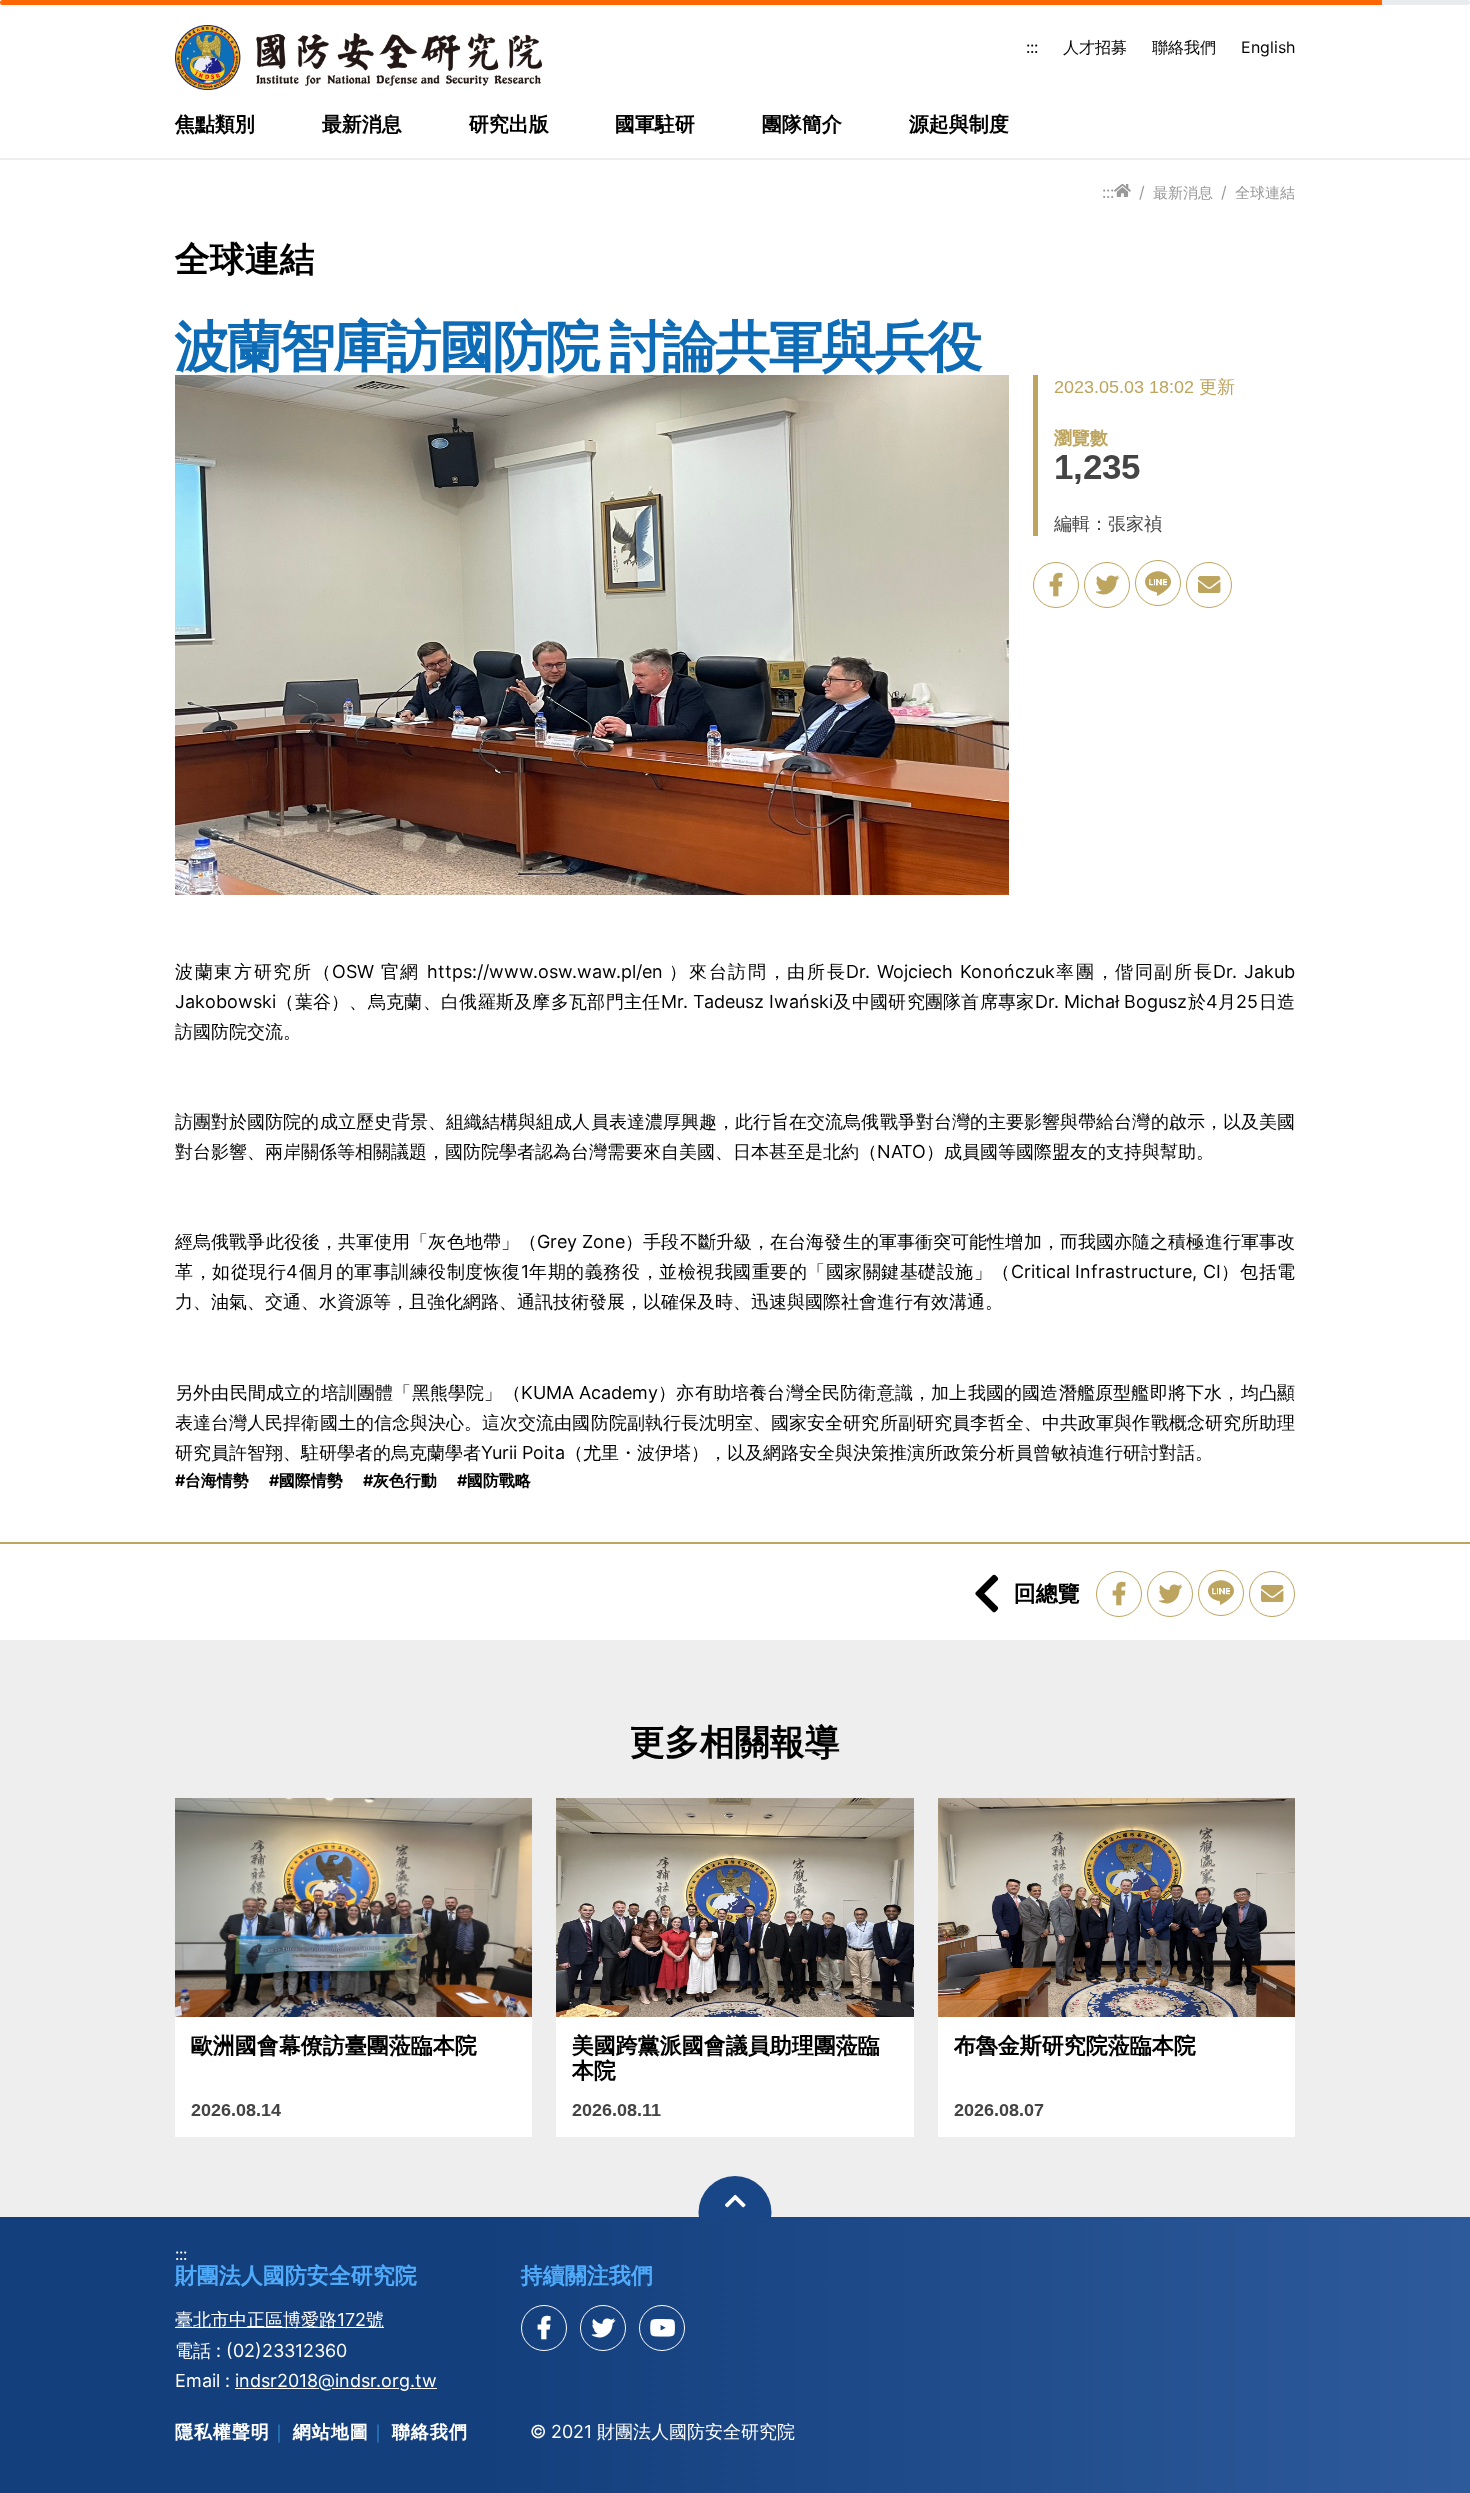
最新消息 (362, 125)
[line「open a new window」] (1158, 583)
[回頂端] (735, 2212)
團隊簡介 (802, 125)
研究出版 (509, 125)
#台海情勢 (212, 1480)
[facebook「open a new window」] (1056, 585)
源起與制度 (959, 125)
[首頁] (1122, 191)
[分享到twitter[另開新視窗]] (603, 2328)
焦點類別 (215, 125)
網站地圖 (331, 2431)
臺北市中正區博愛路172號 (279, 2319)
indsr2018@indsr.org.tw (336, 2380)
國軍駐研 (655, 125)
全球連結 (1265, 192)
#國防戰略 (494, 1480)
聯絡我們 (1184, 47)
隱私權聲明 (222, 2431)
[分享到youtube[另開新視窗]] (662, 2328)
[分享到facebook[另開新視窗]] (544, 2328)
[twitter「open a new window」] (1107, 585)
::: (1032, 47)
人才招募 (1095, 47)
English (1268, 47)
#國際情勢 (306, 1480)
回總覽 (1047, 1593)
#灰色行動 (400, 1480)
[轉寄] (1209, 585)
